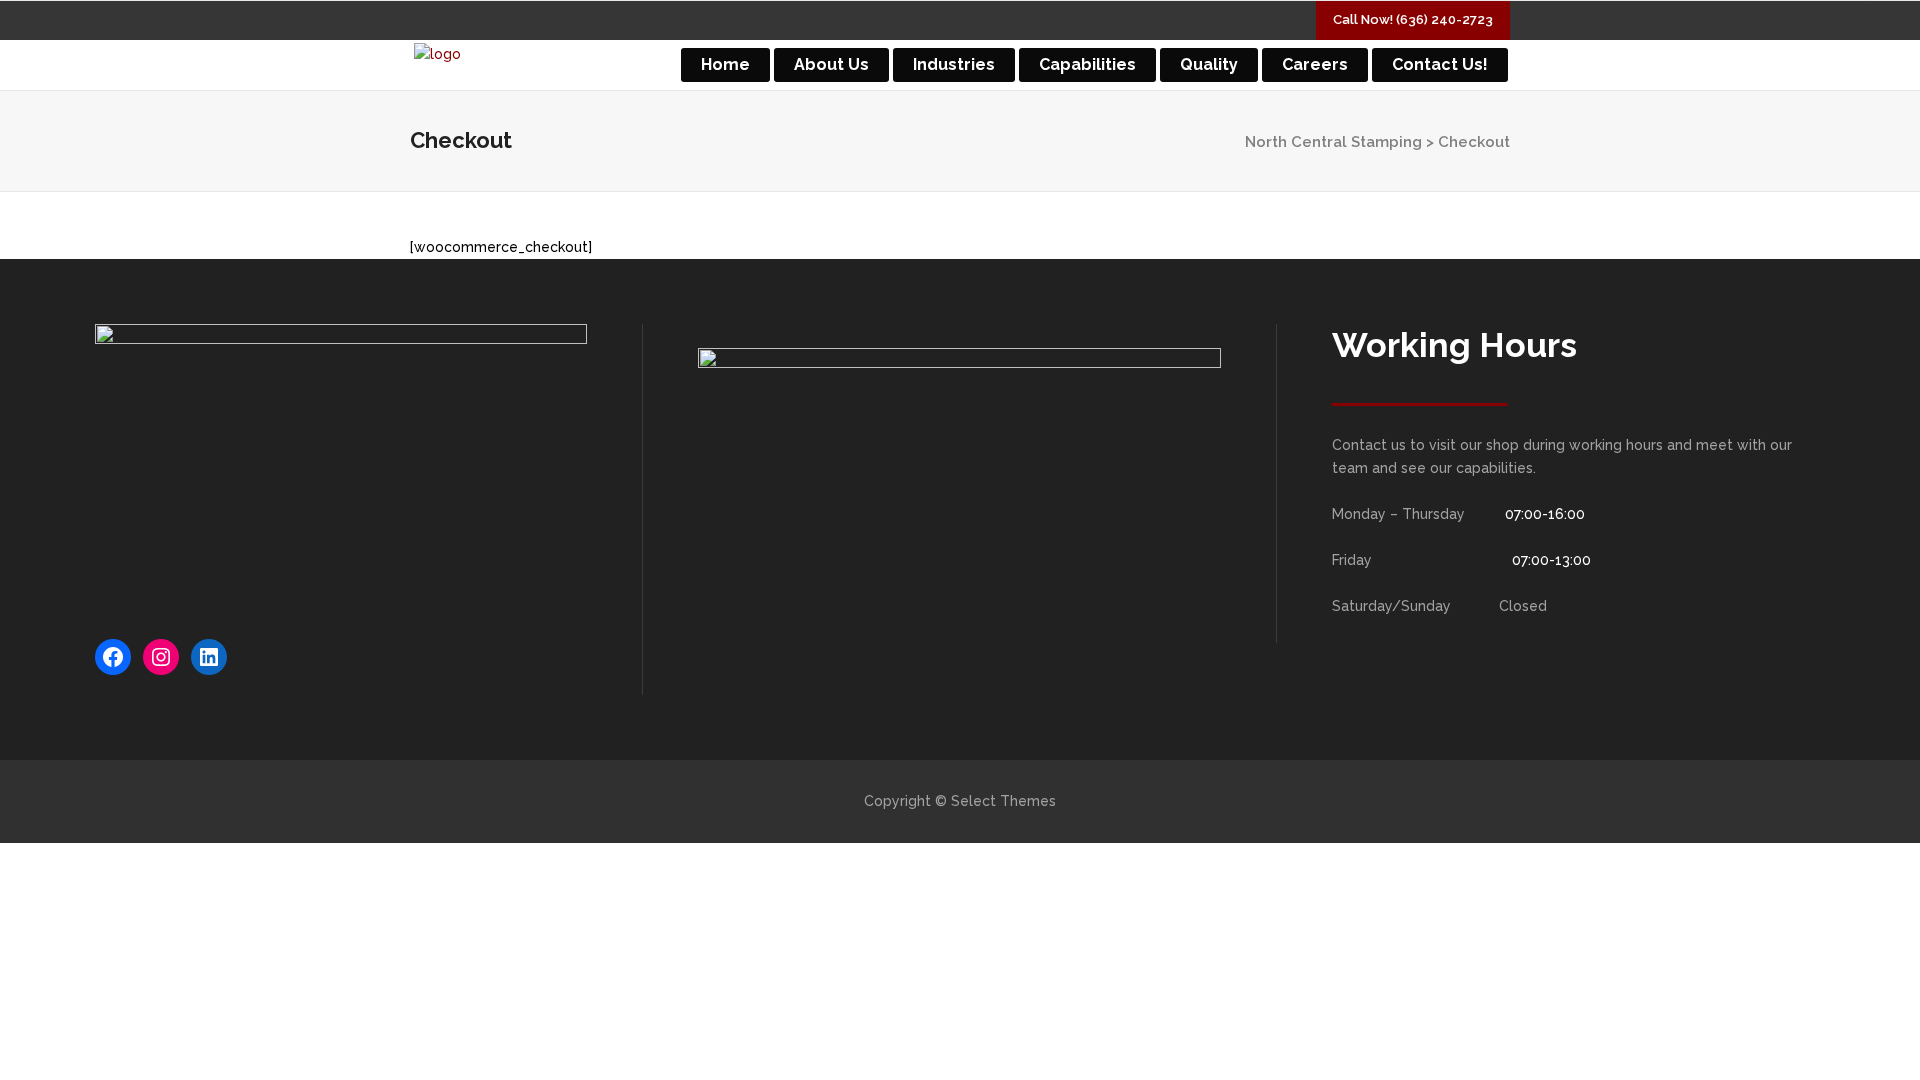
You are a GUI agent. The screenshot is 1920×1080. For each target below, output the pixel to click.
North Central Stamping (1333, 142)
